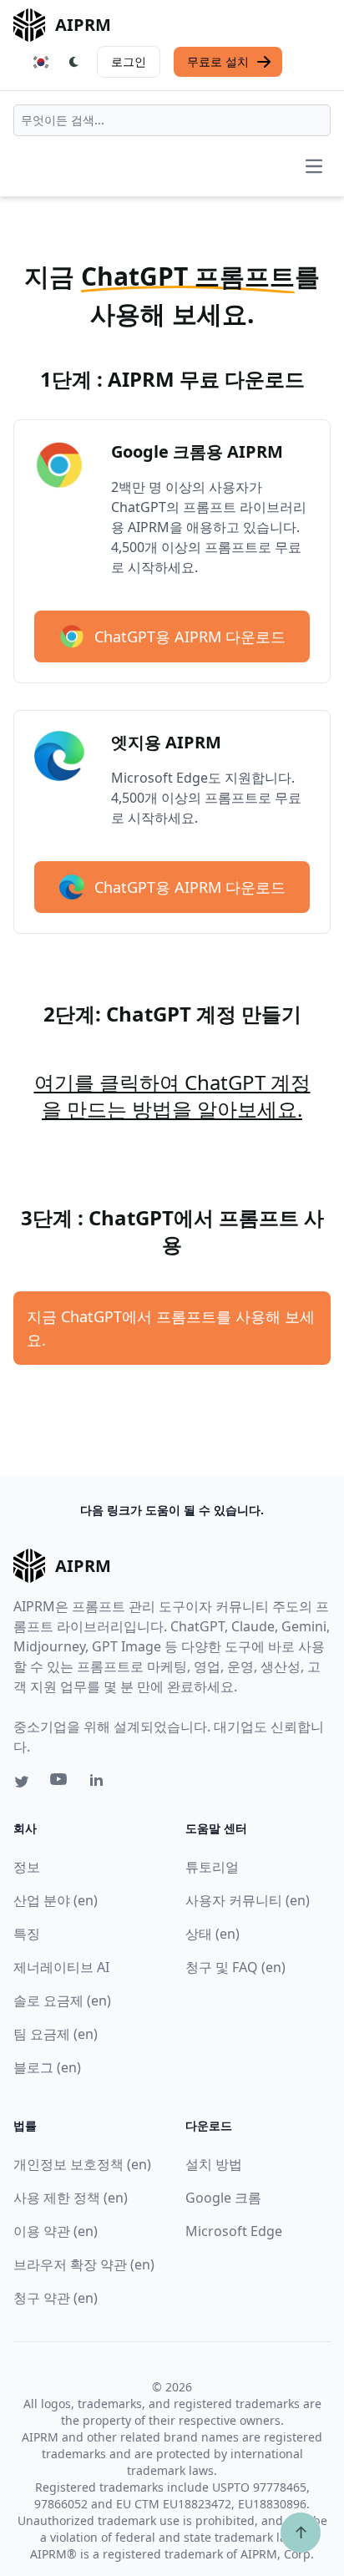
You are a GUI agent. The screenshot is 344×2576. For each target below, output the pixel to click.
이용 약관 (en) (56, 2231)
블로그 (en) (47, 2067)
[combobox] (172, 120)
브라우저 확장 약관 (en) (84, 2264)
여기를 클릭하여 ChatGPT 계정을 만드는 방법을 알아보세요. (172, 1095)
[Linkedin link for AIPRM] (100, 1783)
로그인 (129, 61)
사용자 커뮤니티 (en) (248, 1900)
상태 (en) (212, 1934)
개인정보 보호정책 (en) (82, 2164)
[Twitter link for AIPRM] (22, 1782)
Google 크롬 (223, 2198)
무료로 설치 (218, 61)
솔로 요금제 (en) (62, 2000)
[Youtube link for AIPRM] (60, 1783)
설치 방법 (214, 2164)
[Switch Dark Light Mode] (74, 62)
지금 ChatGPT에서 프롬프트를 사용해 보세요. (171, 1328)
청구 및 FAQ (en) (235, 1967)
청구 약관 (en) (56, 2298)
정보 (27, 1867)
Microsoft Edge (234, 2231)
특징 (27, 1934)
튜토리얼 (212, 1867)
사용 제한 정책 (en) (71, 2198)
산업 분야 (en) (56, 1900)
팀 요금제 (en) (56, 2034)
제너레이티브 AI (61, 1967)
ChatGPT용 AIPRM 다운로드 (190, 636)
